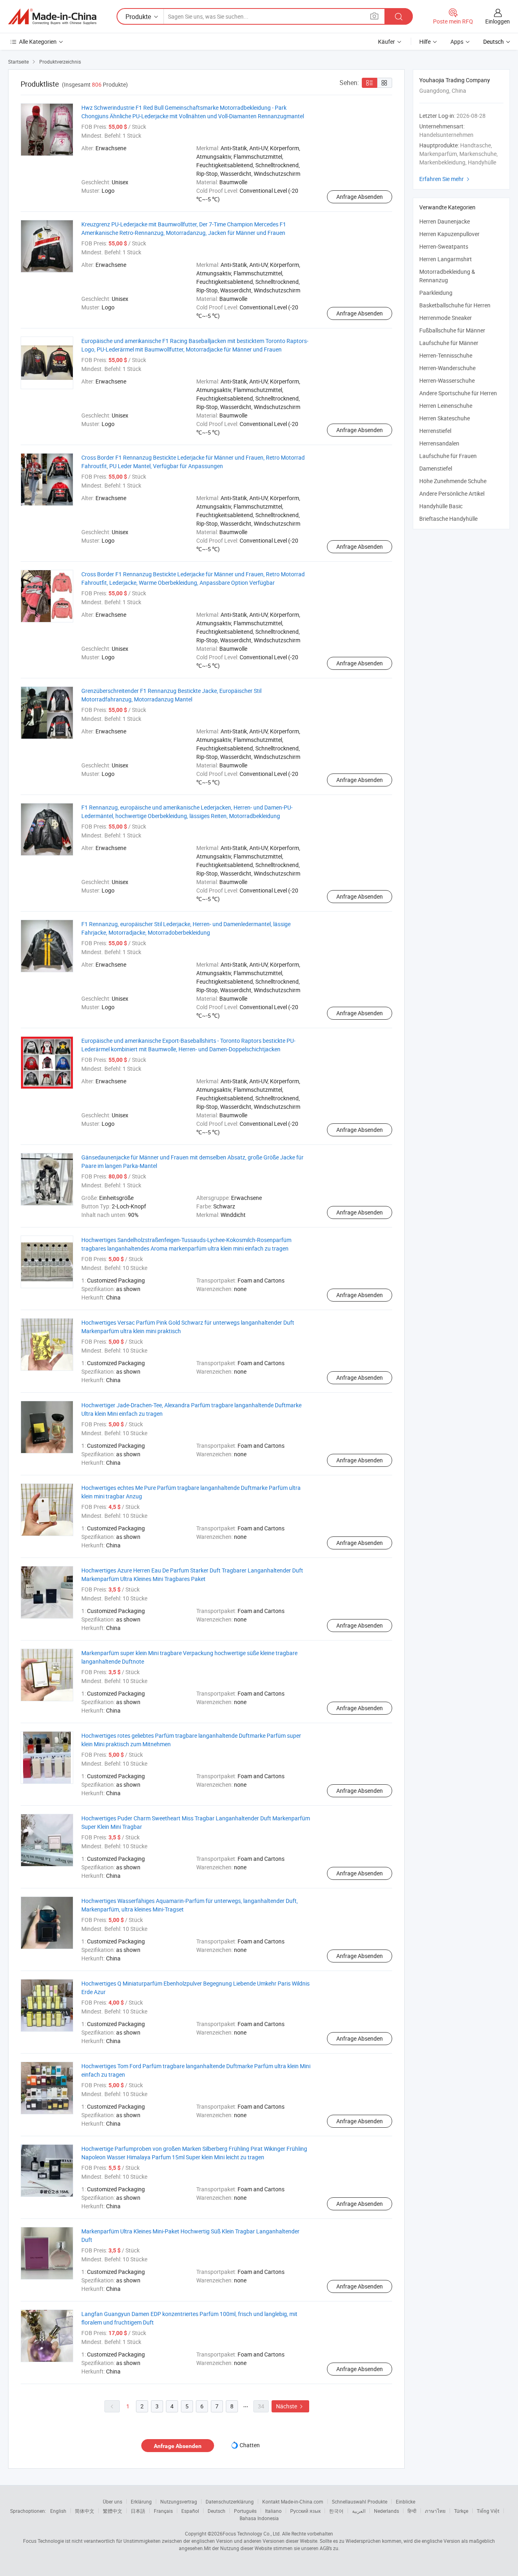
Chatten (250, 2445)
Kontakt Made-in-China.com (293, 2501)
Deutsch (217, 2511)
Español (190, 2511)
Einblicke (405, 2501)
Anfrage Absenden (360, 197)
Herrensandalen (439, 443)
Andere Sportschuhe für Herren (458, 393)
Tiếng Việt (488, 2511)
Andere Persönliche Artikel (452, 493)
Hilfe (425, 42)
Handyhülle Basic (441, 506)
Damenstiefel (436, 468)
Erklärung (141, 2501)
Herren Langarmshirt (446, 259)
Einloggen (498, 21)
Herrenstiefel (435, 431)
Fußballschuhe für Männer (452, 330)
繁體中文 (113, 2511)
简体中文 (85, 2511)
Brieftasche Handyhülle (448, 519)
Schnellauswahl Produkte (360, 2501)
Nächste (290, 2406)
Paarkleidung (436, 293)
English (58, 2511)
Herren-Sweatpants (444, 246)
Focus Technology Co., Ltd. (252, 2533)
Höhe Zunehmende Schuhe (453, 481)
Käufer (386, 42)
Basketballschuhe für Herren (455, 305)
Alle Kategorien (38, 42)
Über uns (113, 2501)
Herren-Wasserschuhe (447, 380)
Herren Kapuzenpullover (449, 234)
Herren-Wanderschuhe (447, 368)
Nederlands (386, 2511)
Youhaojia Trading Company (455, 80)
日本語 (138, 2511)
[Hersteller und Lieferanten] (52, 17)
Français (163, 2511)
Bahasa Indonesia (259, 2518)
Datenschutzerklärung (230, 2501)
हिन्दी (412, 2511)
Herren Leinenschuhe (446, 406)
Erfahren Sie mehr (445, 179)
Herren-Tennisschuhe (446, 355)
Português (245, 2511)
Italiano (273, 2511)
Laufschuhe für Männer (449, 343)
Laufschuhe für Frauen (448, 456)
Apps (457, 42)
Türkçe (461, 2511)
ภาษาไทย (435, 2511)
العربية (359, 2511)
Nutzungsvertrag (179, 2501)
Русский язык (305, 2511)
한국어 (336, 2511)
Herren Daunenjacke (445, 221)
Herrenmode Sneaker (446, 318)
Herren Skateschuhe (445, 418)
